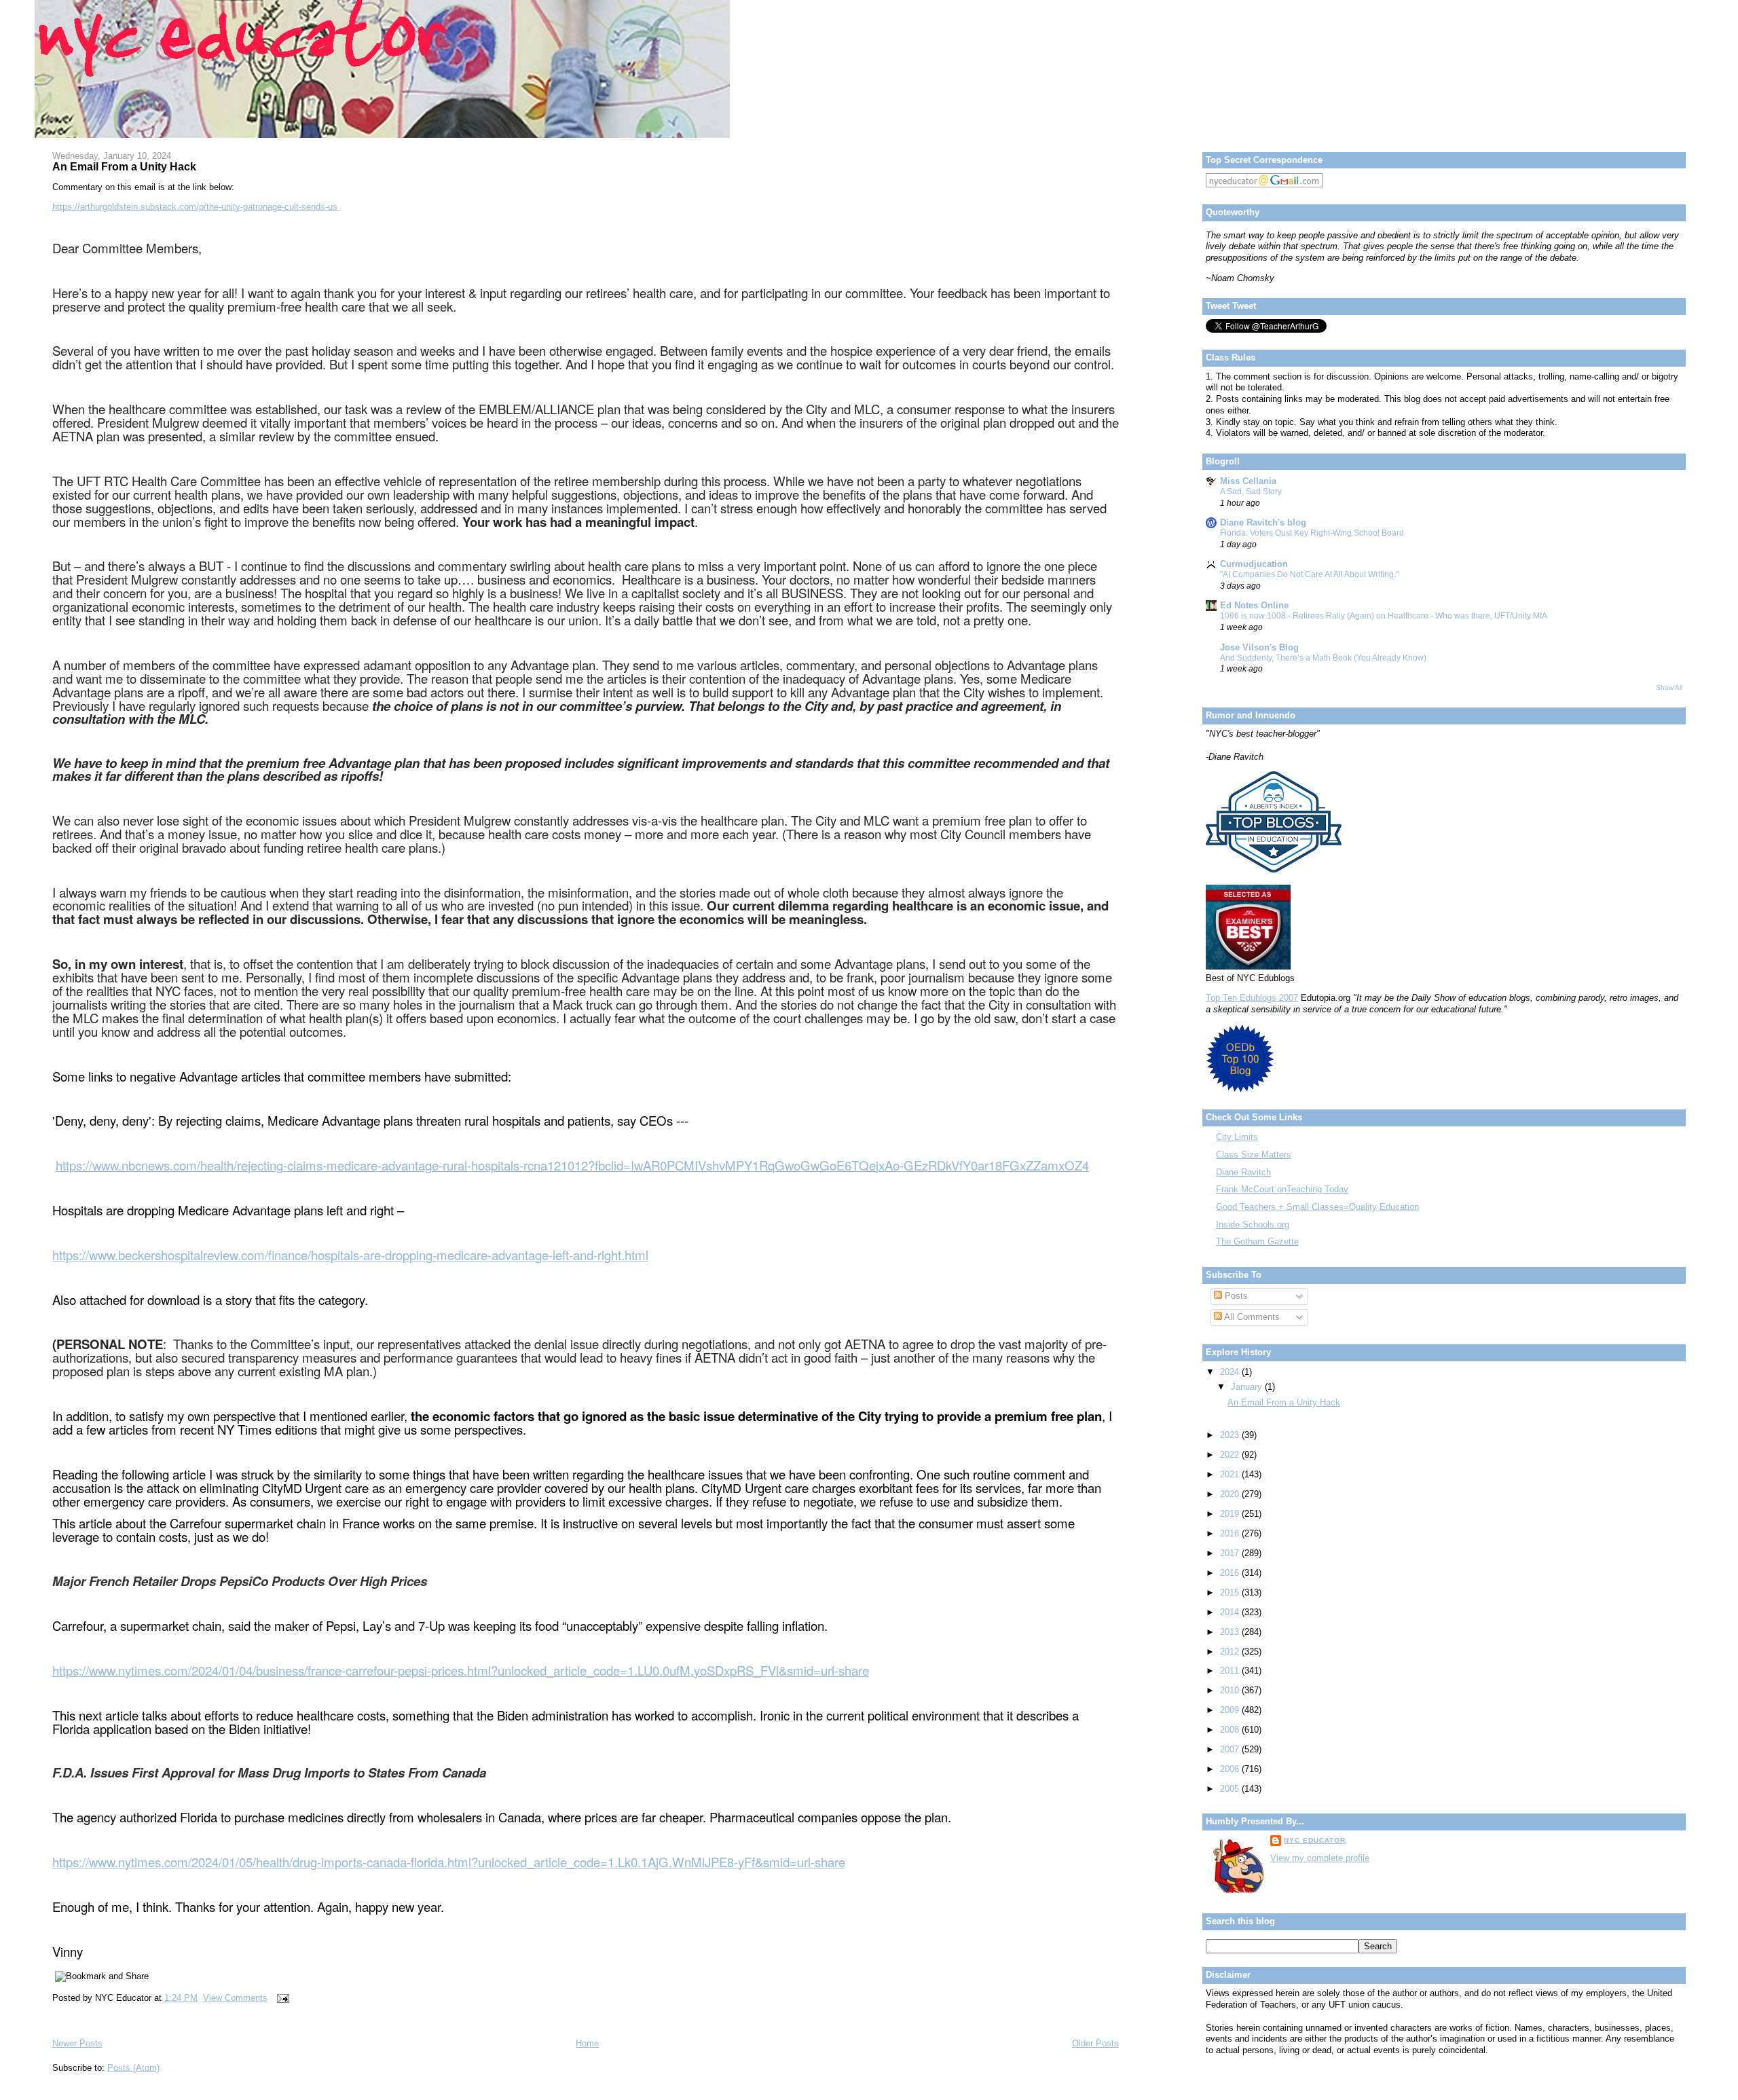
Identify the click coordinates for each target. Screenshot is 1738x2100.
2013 (1231, 1632)
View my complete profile (1320, 1858)
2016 (1231, 1573)
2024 (1231, 1372)
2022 (1231, 1455)
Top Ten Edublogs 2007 (1252, 998)
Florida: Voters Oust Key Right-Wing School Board (1312, 533)
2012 (1231, 1652)
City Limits (1237, 1137)
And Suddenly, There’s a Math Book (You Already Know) (1323, 658)
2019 (1231, 1514)
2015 (1231, 1592)
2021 (1231, 1474)
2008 (1231, 1730)
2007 (1231, 1749)
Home (587, 2043)
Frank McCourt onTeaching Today (1282, 1189)
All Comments (1251, 1317)
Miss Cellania (1248, 481)
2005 (1231, 1789)
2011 (1231, 1671)
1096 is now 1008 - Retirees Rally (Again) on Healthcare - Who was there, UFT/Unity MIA (1384, 616)
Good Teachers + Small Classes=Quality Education (1317, 1207)
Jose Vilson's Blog (1259, 647)
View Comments (235, 1998)
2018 (1231, 1533)
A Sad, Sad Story (1251, 492)
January (1248, 1387)
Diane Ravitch (1243, 1172)
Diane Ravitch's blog (1263, 522)
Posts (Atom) (133, 2068)
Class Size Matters (1254, 1155)
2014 (1231, 1612)
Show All (1669, 687)
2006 (1231, 1769)
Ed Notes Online (1254, 605)
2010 (1231, 1690)
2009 (1231, 1710)
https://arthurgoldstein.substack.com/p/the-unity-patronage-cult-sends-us (196, 207)
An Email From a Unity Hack (124, 166)
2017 (1231, 1553)
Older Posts (1095, 2043)
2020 (1231, 1494)
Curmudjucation (1254, 564)
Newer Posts (77, 2043)
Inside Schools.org (1253, 1224)
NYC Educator (1315, 1840)
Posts (1235, 1296)
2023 (1231, 1435)
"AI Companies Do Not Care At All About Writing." (1309, 574)
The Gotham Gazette (1257, 1241)
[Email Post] (281, 1998)
